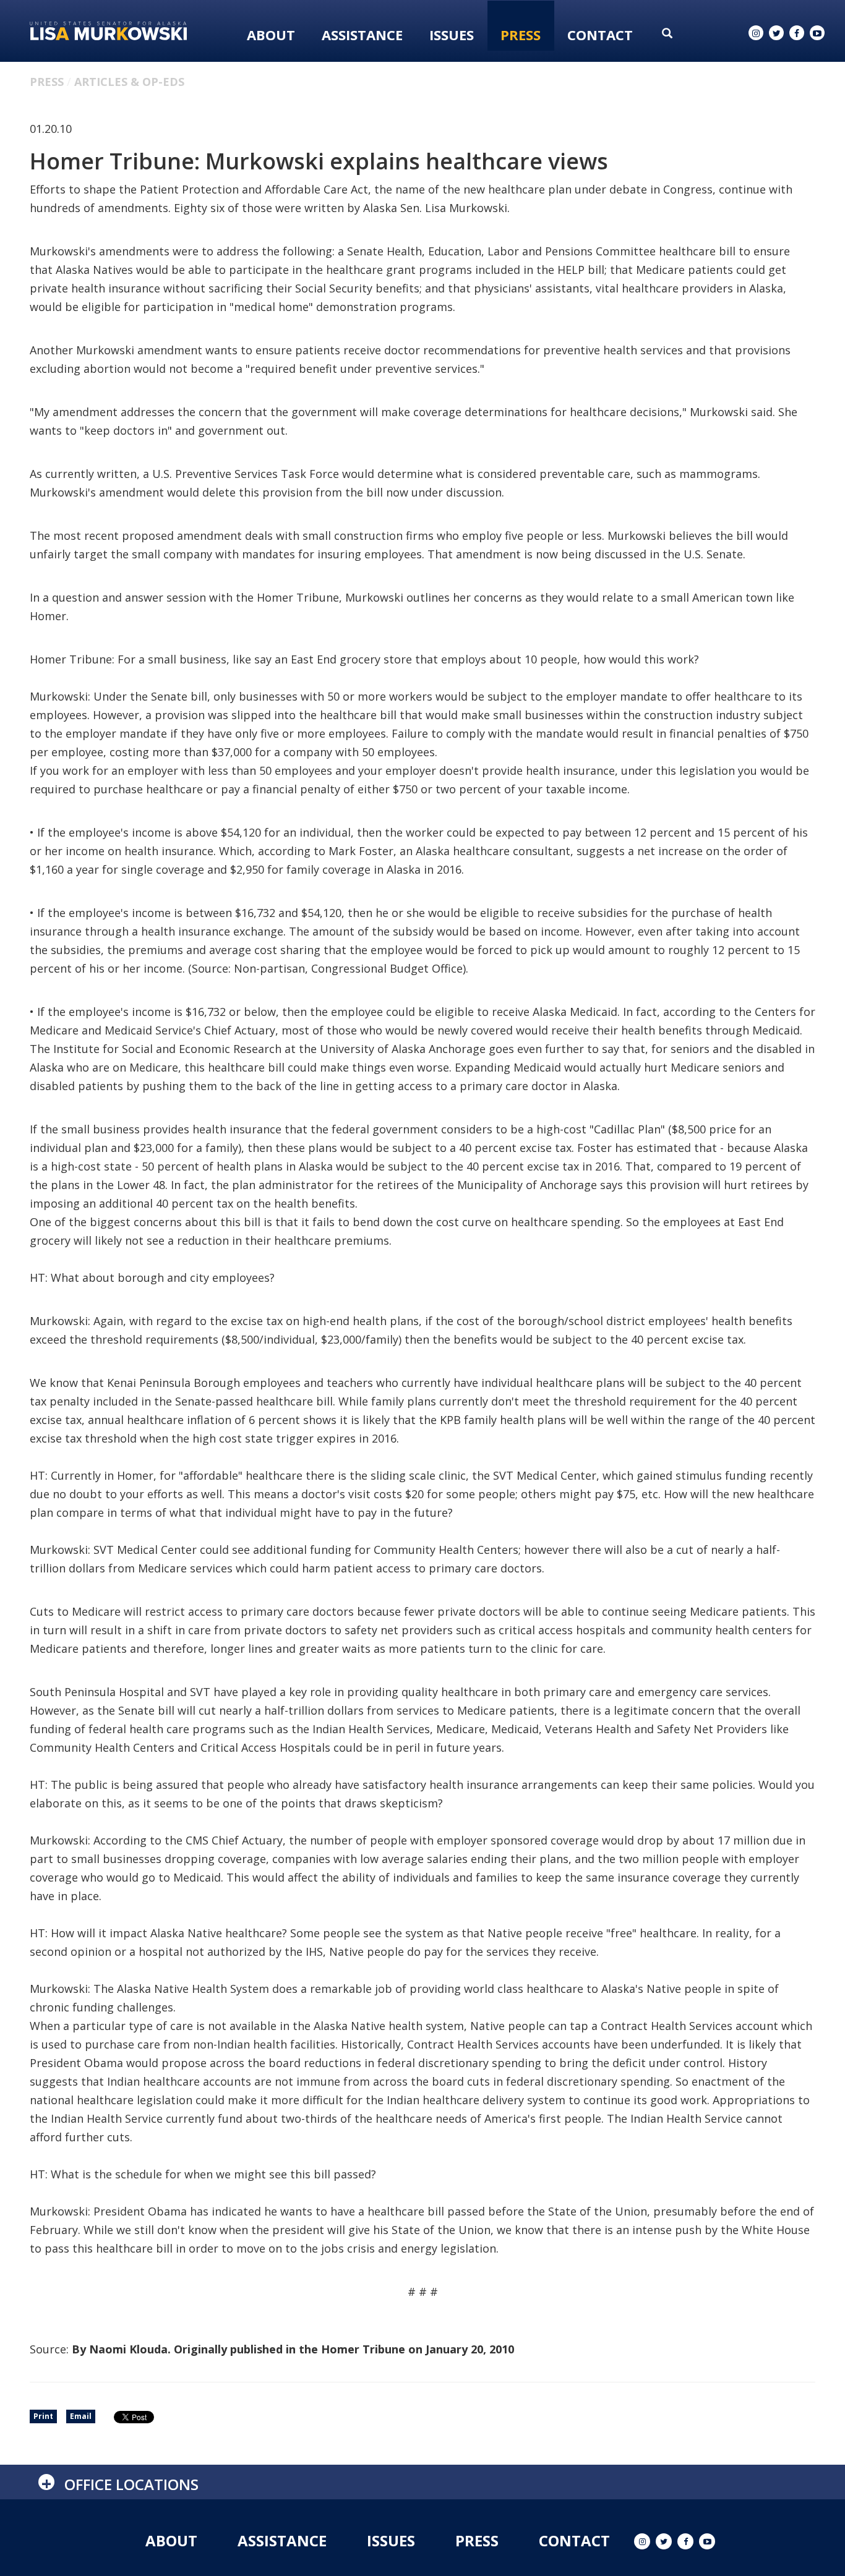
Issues (452, 35)
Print (43, 2416)
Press (521, 35)
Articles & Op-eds (129, 82)
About (271, 35)
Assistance (362, 35)
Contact (600, 35)
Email (81, 2416)
